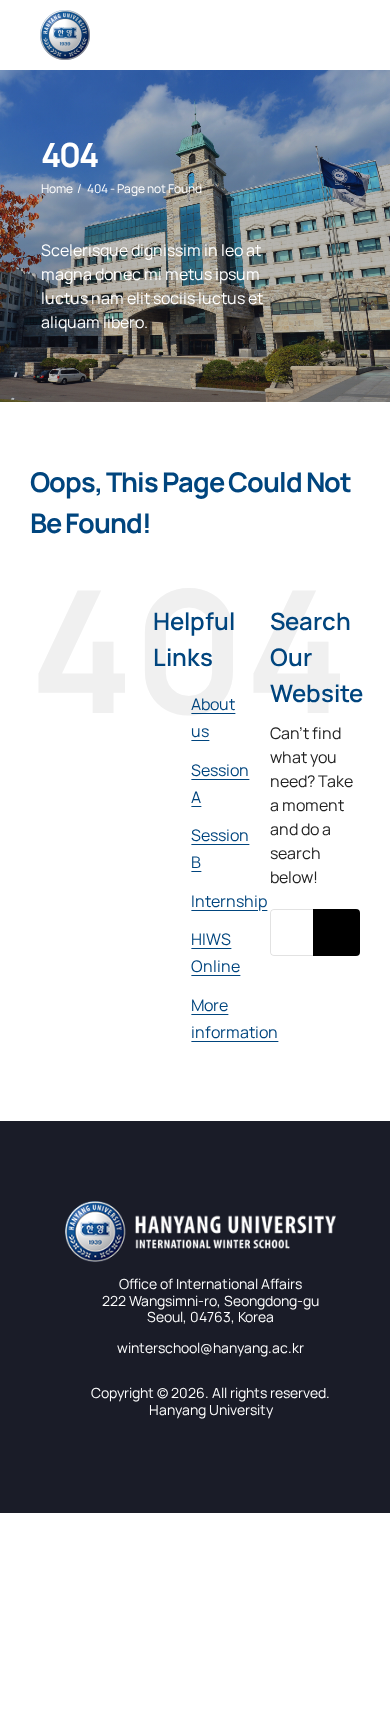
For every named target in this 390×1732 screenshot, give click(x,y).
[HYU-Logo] (65, 18)
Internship (229, 901)
